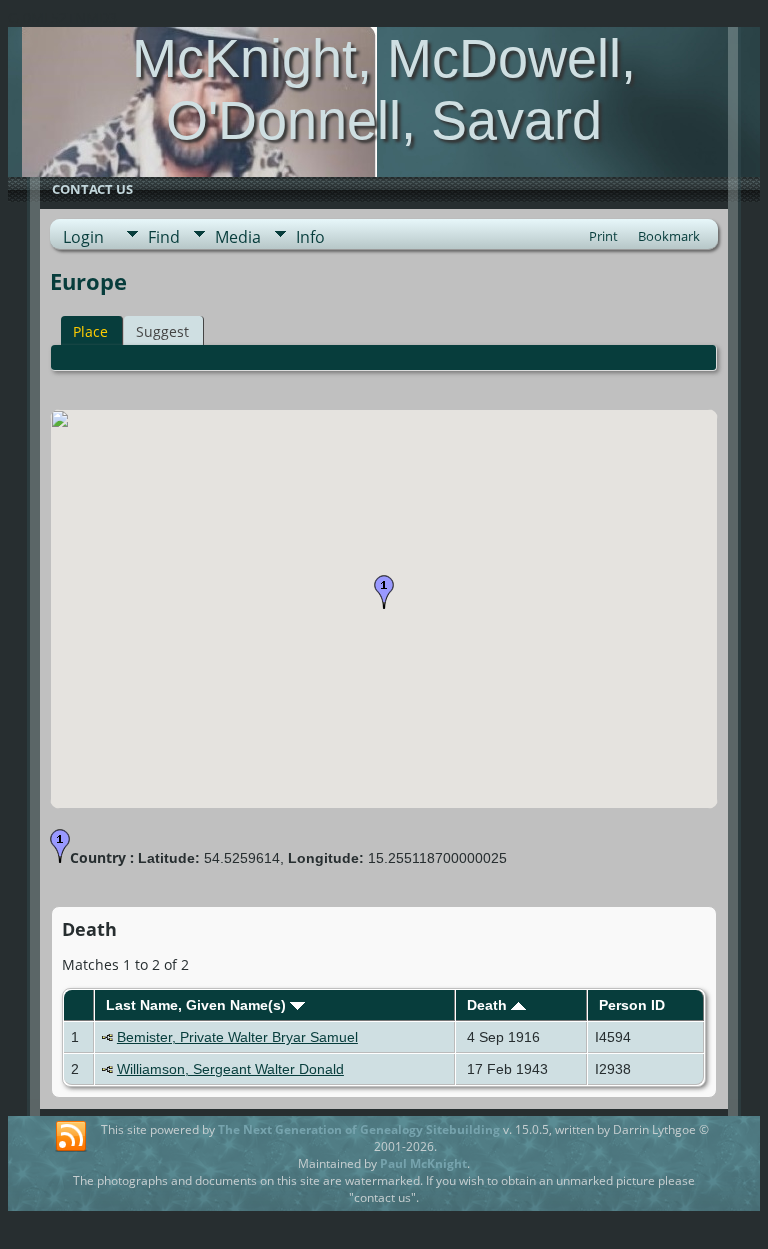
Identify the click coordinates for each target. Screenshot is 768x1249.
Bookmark (669, 236)
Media (238, 237)
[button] (384, 592)
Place (90, 331)
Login (83, 237)
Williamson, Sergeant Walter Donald (230, 1069)
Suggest (162, 331)
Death (489, 1005)
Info (310, 237)
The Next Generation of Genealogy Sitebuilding (359, 1129)
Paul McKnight (423, 1163)
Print (603, 236)
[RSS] (71, 1137)
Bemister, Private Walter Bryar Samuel (237, 1037)
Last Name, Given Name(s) (198, 1005)
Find (164, 237)
